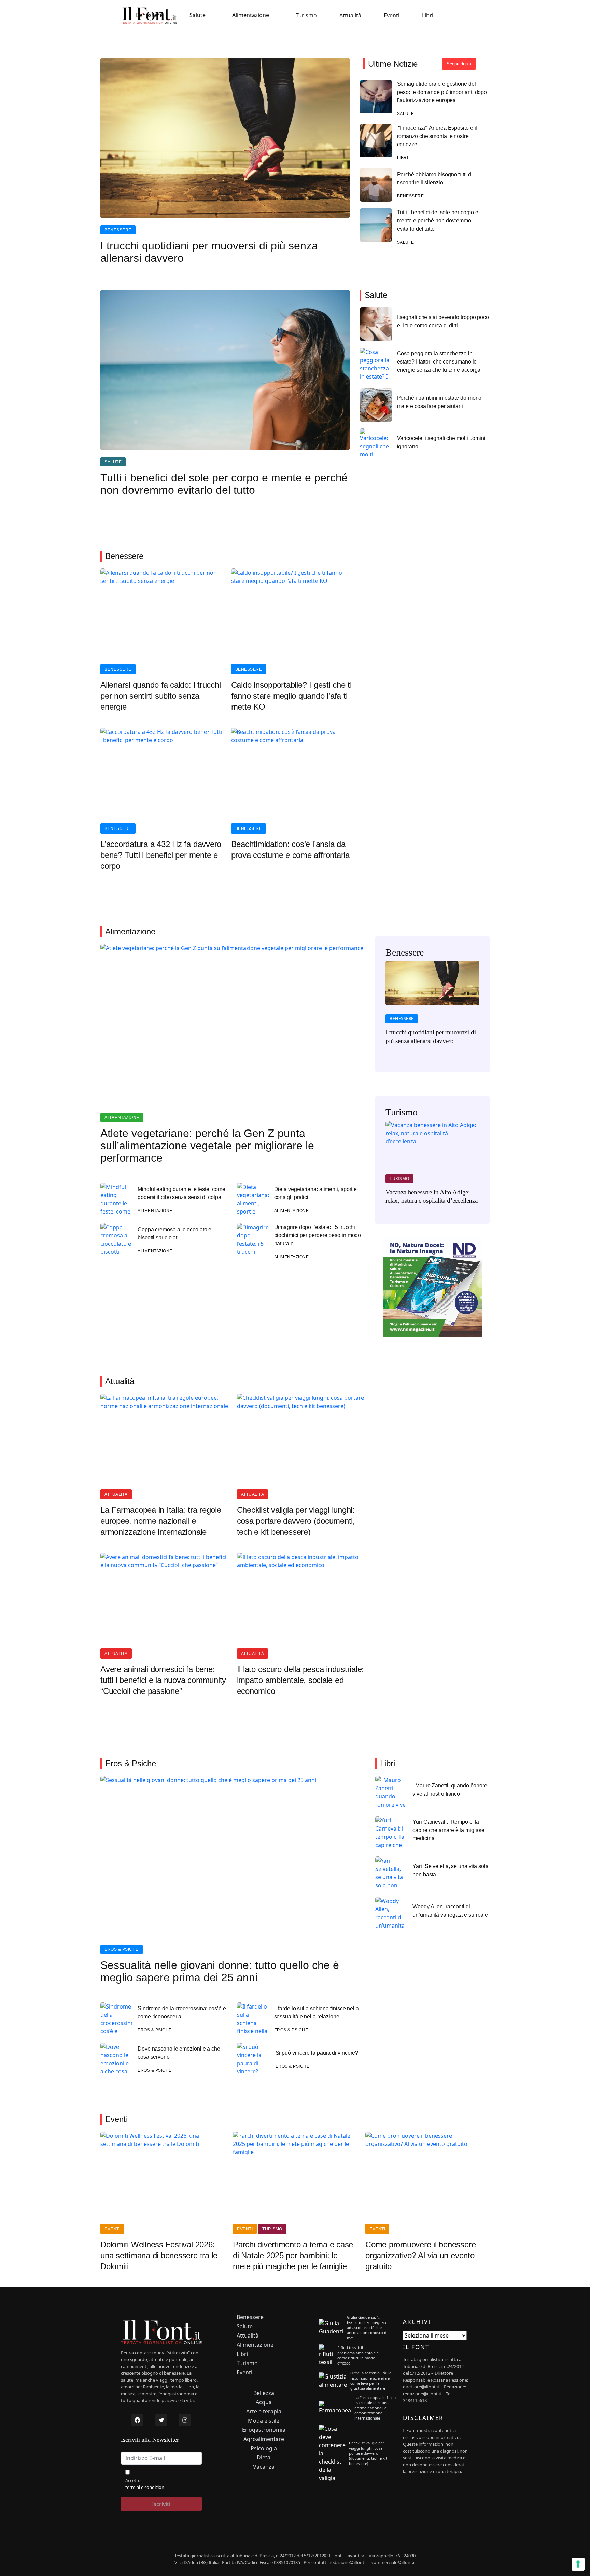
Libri (428, 15)
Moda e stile (264, 2421)
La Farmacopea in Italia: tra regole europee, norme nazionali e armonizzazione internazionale (161, 1521)
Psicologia (264, 2448)
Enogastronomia (264, 2430)
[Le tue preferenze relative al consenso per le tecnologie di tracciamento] (578, 2564)
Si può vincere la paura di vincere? (317, 2053)
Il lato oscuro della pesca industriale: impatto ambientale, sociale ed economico (301, 1680)
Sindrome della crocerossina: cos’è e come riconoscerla (182, 2012)
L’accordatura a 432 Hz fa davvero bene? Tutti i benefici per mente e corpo (161, 855)
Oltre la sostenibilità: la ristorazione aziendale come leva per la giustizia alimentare (371, 2381)
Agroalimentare (264, 2439)
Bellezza (264, 2393)
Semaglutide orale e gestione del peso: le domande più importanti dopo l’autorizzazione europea (442, 92)
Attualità (350, 15)
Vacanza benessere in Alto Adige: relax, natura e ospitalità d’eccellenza (432, 1196)
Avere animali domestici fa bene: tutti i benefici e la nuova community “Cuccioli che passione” (163, 1680)
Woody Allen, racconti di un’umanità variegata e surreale (450, 1911)
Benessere (149, 15)
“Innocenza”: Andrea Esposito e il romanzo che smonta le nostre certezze (437, 136)
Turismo (306, 15)
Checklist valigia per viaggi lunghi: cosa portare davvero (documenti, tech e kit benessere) (296, 1521)
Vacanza (264, 2467)
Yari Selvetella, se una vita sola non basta (451, 1870)
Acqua (264, 2402)
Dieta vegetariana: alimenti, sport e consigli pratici (316, 1193)
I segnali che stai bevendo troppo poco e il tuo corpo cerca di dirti (443, 321)
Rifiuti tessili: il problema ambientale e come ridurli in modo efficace (358, 2355)
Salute (198, 15)
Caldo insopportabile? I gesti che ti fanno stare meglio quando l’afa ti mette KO (291, 696)
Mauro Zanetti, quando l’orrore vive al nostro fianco (450, 1790)
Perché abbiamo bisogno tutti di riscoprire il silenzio (435, 179)
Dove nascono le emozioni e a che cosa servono (179, 2053)
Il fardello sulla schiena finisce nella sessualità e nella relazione (317, 2012)
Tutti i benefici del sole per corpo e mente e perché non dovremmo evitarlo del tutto (438, 221)
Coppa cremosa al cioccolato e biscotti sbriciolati (174, 1234)
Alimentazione (251, 15)
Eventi (392, 15)
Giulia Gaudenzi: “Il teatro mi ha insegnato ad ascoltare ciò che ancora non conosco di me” (367, 2327)
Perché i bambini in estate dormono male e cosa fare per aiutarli (439, 402)
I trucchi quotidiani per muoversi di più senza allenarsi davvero (209, 252)
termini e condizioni (145, 2487)
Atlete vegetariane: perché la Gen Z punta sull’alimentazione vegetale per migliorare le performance (207, 1146)
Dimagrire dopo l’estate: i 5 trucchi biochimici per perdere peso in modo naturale (318, 1235)
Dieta (264, 2458)
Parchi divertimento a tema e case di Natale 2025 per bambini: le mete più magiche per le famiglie (293, 2255)
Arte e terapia (264, 2411)
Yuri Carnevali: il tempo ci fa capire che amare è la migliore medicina (448, 1830)
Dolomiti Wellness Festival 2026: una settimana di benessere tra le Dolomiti (159, 2255)
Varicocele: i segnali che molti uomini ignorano (441, 442)
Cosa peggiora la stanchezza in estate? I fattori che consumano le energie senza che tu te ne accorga (439, 362)
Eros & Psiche (122, 1949)
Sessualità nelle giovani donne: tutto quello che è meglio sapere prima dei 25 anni (220, 1971)
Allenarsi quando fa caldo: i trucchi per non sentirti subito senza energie (160, 696)
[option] (432, 1007)
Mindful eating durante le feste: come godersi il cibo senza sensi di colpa (181, 1193)
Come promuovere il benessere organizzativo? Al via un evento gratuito (420, 2255)
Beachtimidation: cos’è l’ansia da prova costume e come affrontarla (290, 849)
